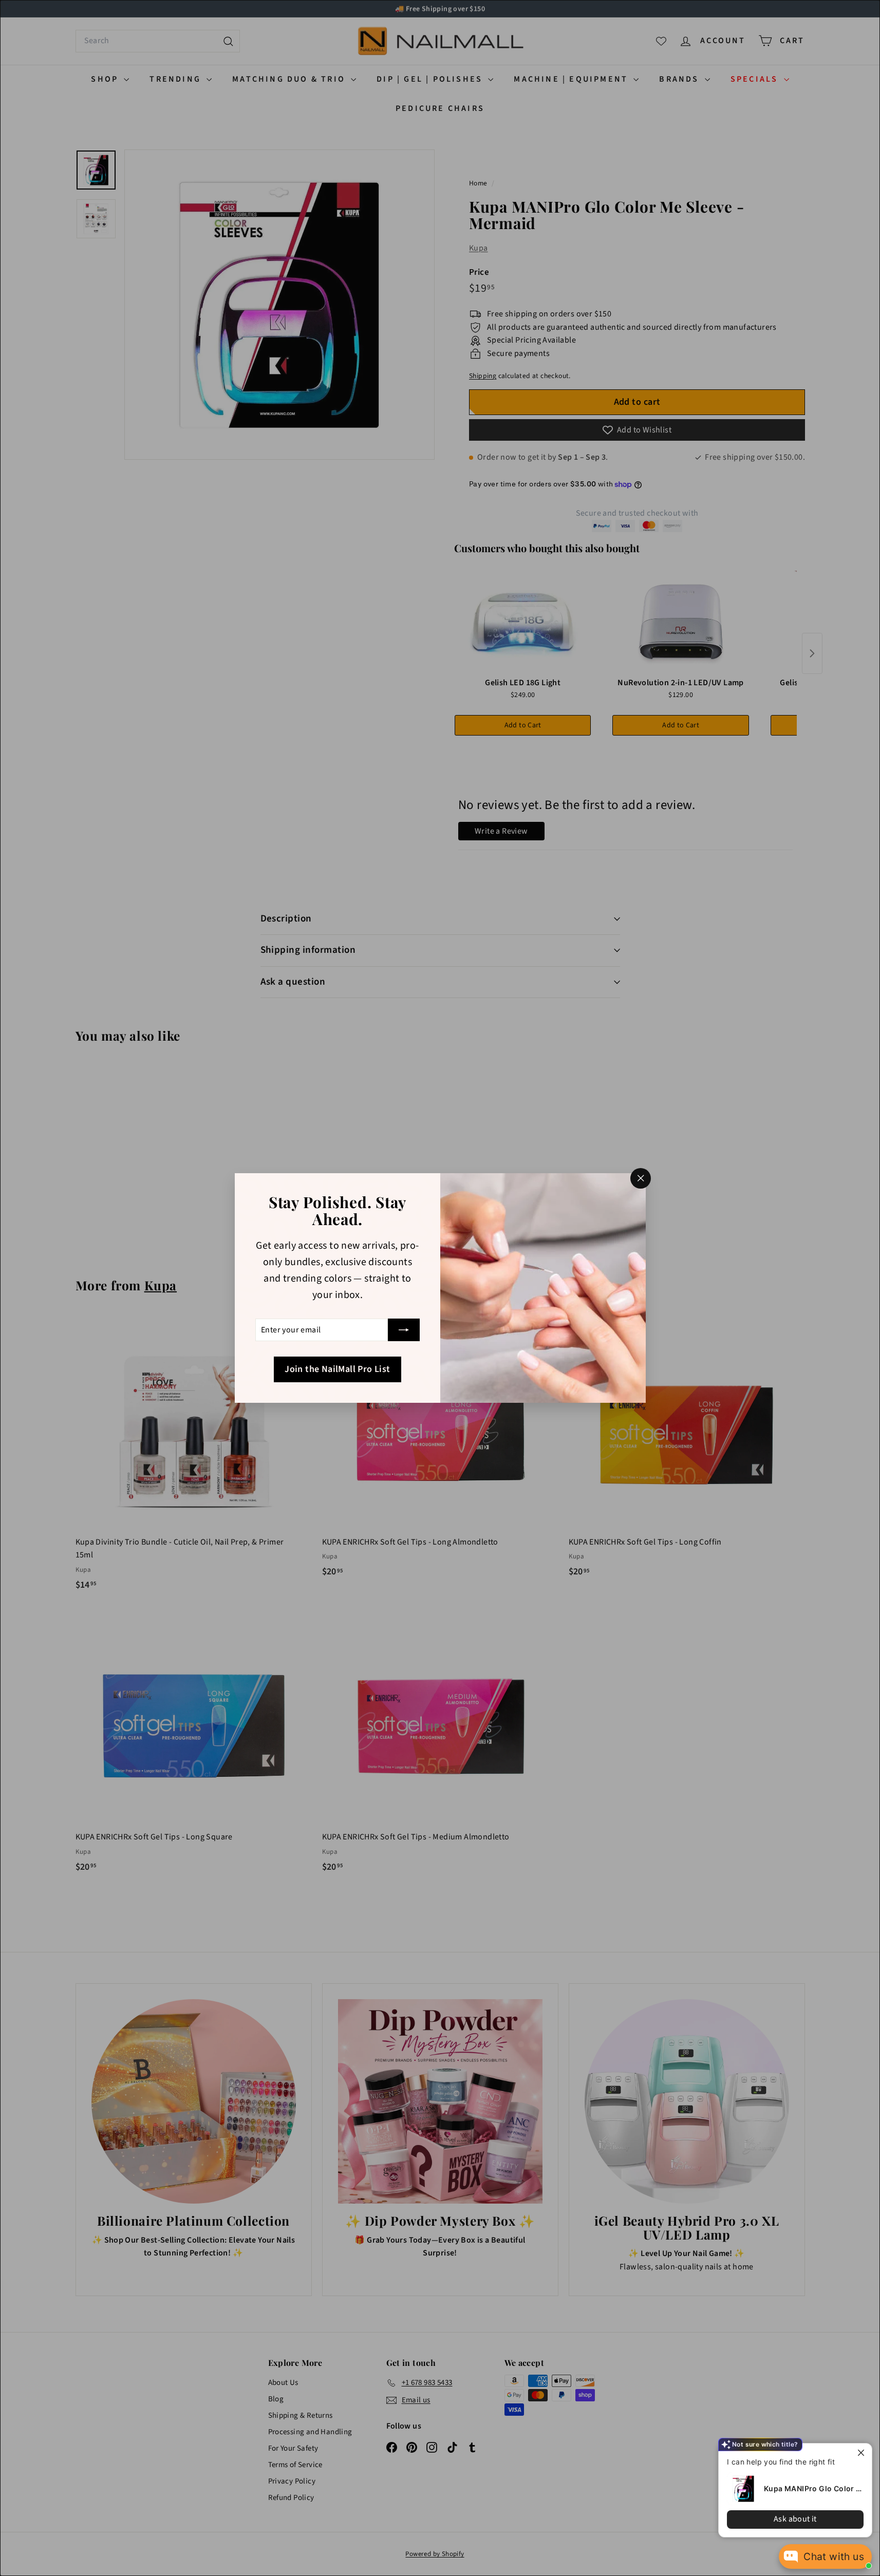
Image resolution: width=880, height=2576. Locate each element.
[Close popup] (863, 2452)
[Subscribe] (404, 1330)
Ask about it (795, 2519)
